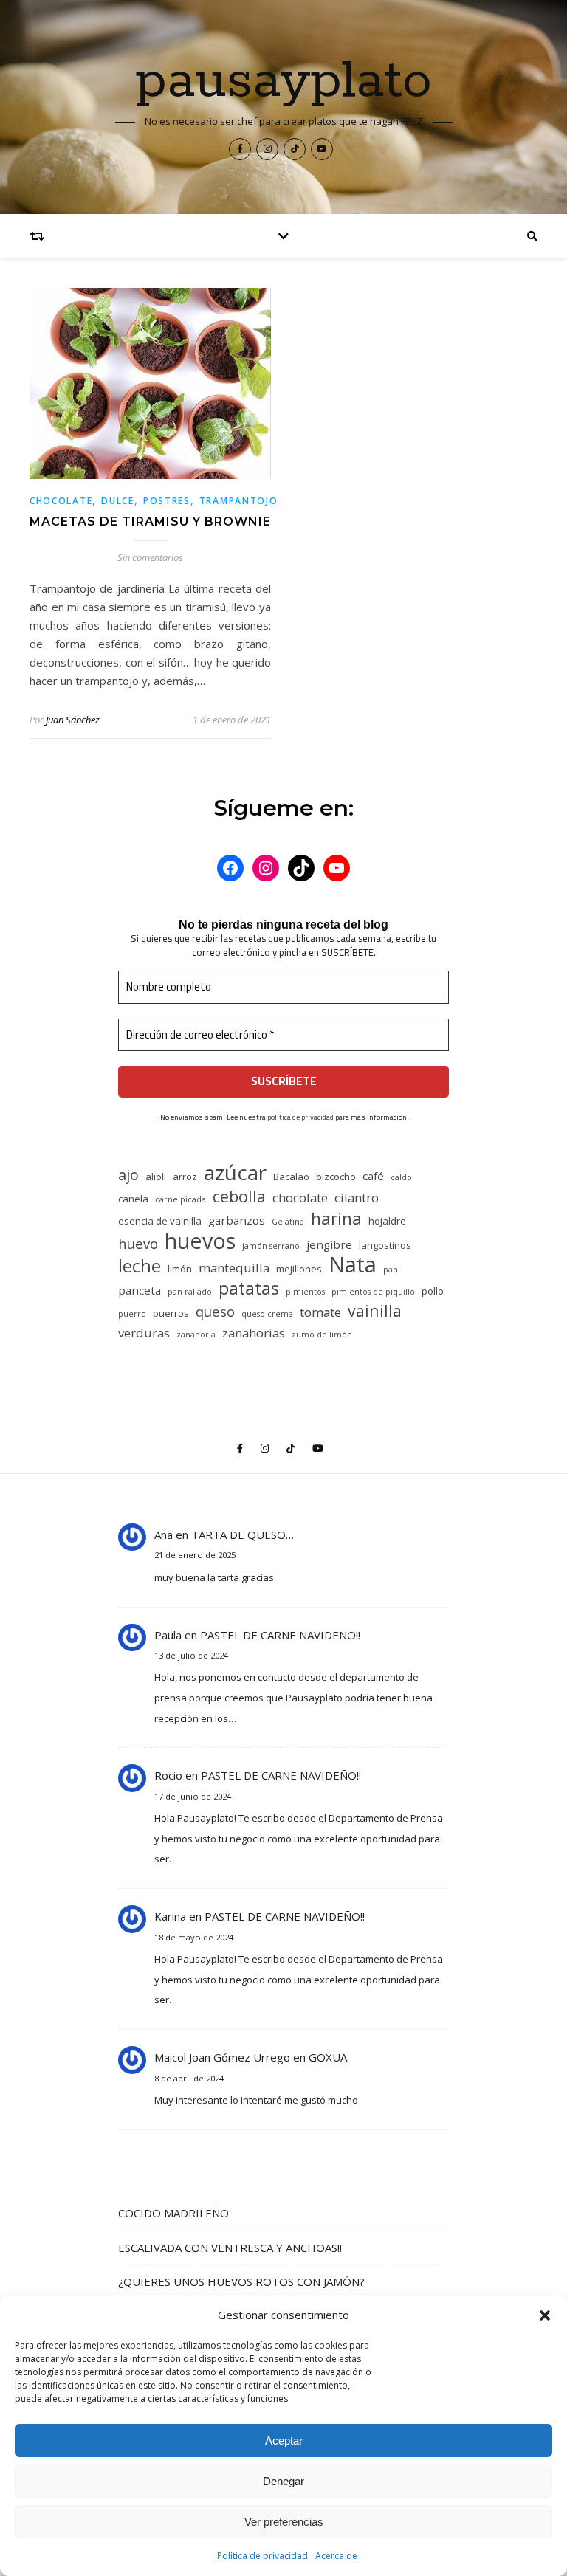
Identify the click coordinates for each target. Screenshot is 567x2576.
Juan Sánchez (73, 720)
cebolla (239, 1196)
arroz (185, 1177)
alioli (156, 1177)
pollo (433, 1291)
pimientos (305, 1292)
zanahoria (196, 1335)
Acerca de (336, 2556)
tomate (320, 1312)
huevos (200, 1240)
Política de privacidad (262, 2556)
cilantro (357, 1198)
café (373, 1176)
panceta (140, 1290)
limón (180, 1269)
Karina (170, 1916)
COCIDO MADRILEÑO (173, 2213)
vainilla (375, 1311)
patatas (249, 1288)
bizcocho (336, 1177)
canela (133, 1199)
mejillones (299, 1269)
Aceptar (284, 2441)
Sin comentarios (150, 557)
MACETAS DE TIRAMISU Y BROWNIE (150, 521)
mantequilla (234, 1268)
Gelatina (288, 1222)
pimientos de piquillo (373, 1292)
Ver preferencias (284, 2522)
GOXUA (328, 2057)
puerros (171, 1313)
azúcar (235, 1172)
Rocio (168, 1775)
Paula (168, 1635)
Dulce (118, 501)
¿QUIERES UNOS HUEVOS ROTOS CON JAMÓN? (241, 2281)
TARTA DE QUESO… (243, 1535)
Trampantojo (239, 501)
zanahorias (254, 1333)
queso (215, 1311)
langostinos (385, 1245)
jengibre (329, 1244)
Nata (353, 1265)
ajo (128, 1175)
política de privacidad (300, 1117)
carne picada (181, 1199)
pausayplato (284, 82)
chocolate (300, 1198)
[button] (545, 2315)
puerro (132, 1314)
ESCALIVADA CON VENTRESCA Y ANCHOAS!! (230, 2248)
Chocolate (61, 501)
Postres (167, 501)
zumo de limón (322, 1335)
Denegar (283, 2481)
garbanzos (237, 1220)
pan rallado (190, 1292)
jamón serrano (271, 1246)
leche (140, 1266)
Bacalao (291, 1177)
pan (391, 1270)
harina (336, 1218)
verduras (144, 1333)
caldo (401, 1177)
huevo (138, 1243)
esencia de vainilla (160, 1221)
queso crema (267, 1314)
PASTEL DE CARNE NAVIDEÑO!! (280, 1635)
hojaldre (387, 1221)
